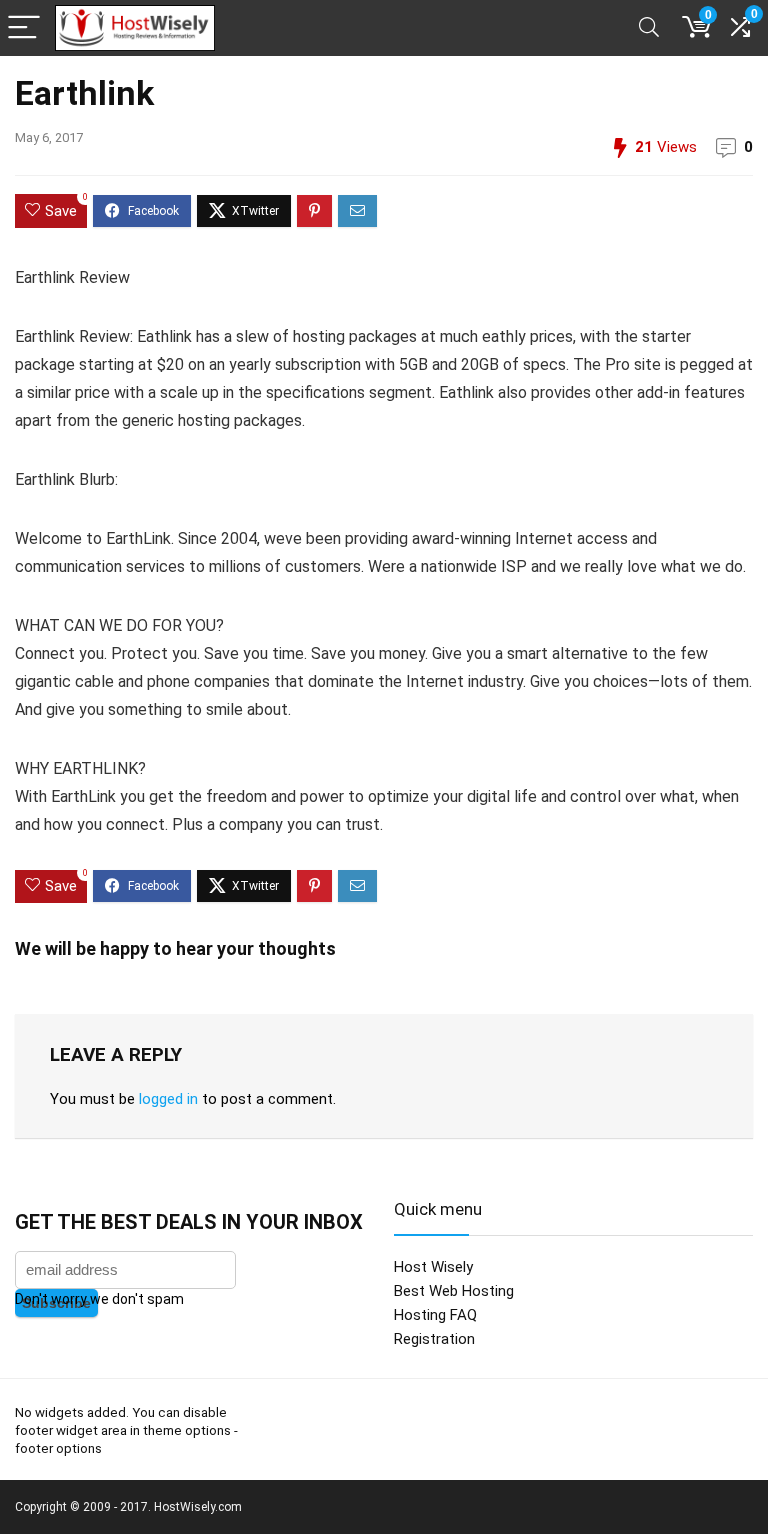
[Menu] (24, 28)
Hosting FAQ (435, 1315)
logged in (168, 1099)
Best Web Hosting (454, 1291)
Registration (434, 1339)
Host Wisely (433, 1267)
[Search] (649, 28)
